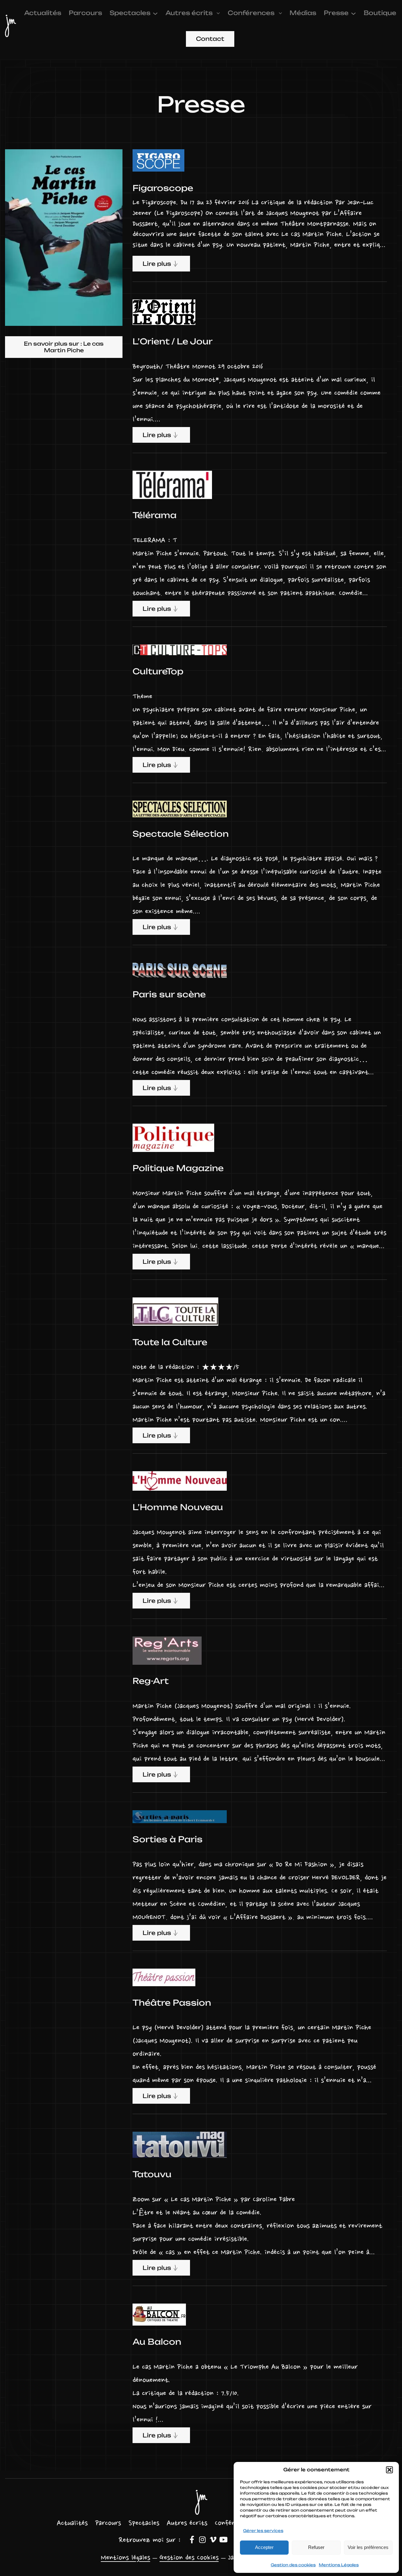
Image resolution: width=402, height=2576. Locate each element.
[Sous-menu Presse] (353, 13)
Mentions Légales (339, 2565)
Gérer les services (263, 2531)
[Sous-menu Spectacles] (155, 13)
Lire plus (157, 264)
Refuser (316, 2547)
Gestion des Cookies (189, 2558)
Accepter (264, 2547)
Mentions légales (125, 2558)
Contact (210, 39)
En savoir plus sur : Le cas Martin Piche (64, 347)
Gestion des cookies (293, 2565)
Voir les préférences (368, 2547)
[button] (389, 2470)
